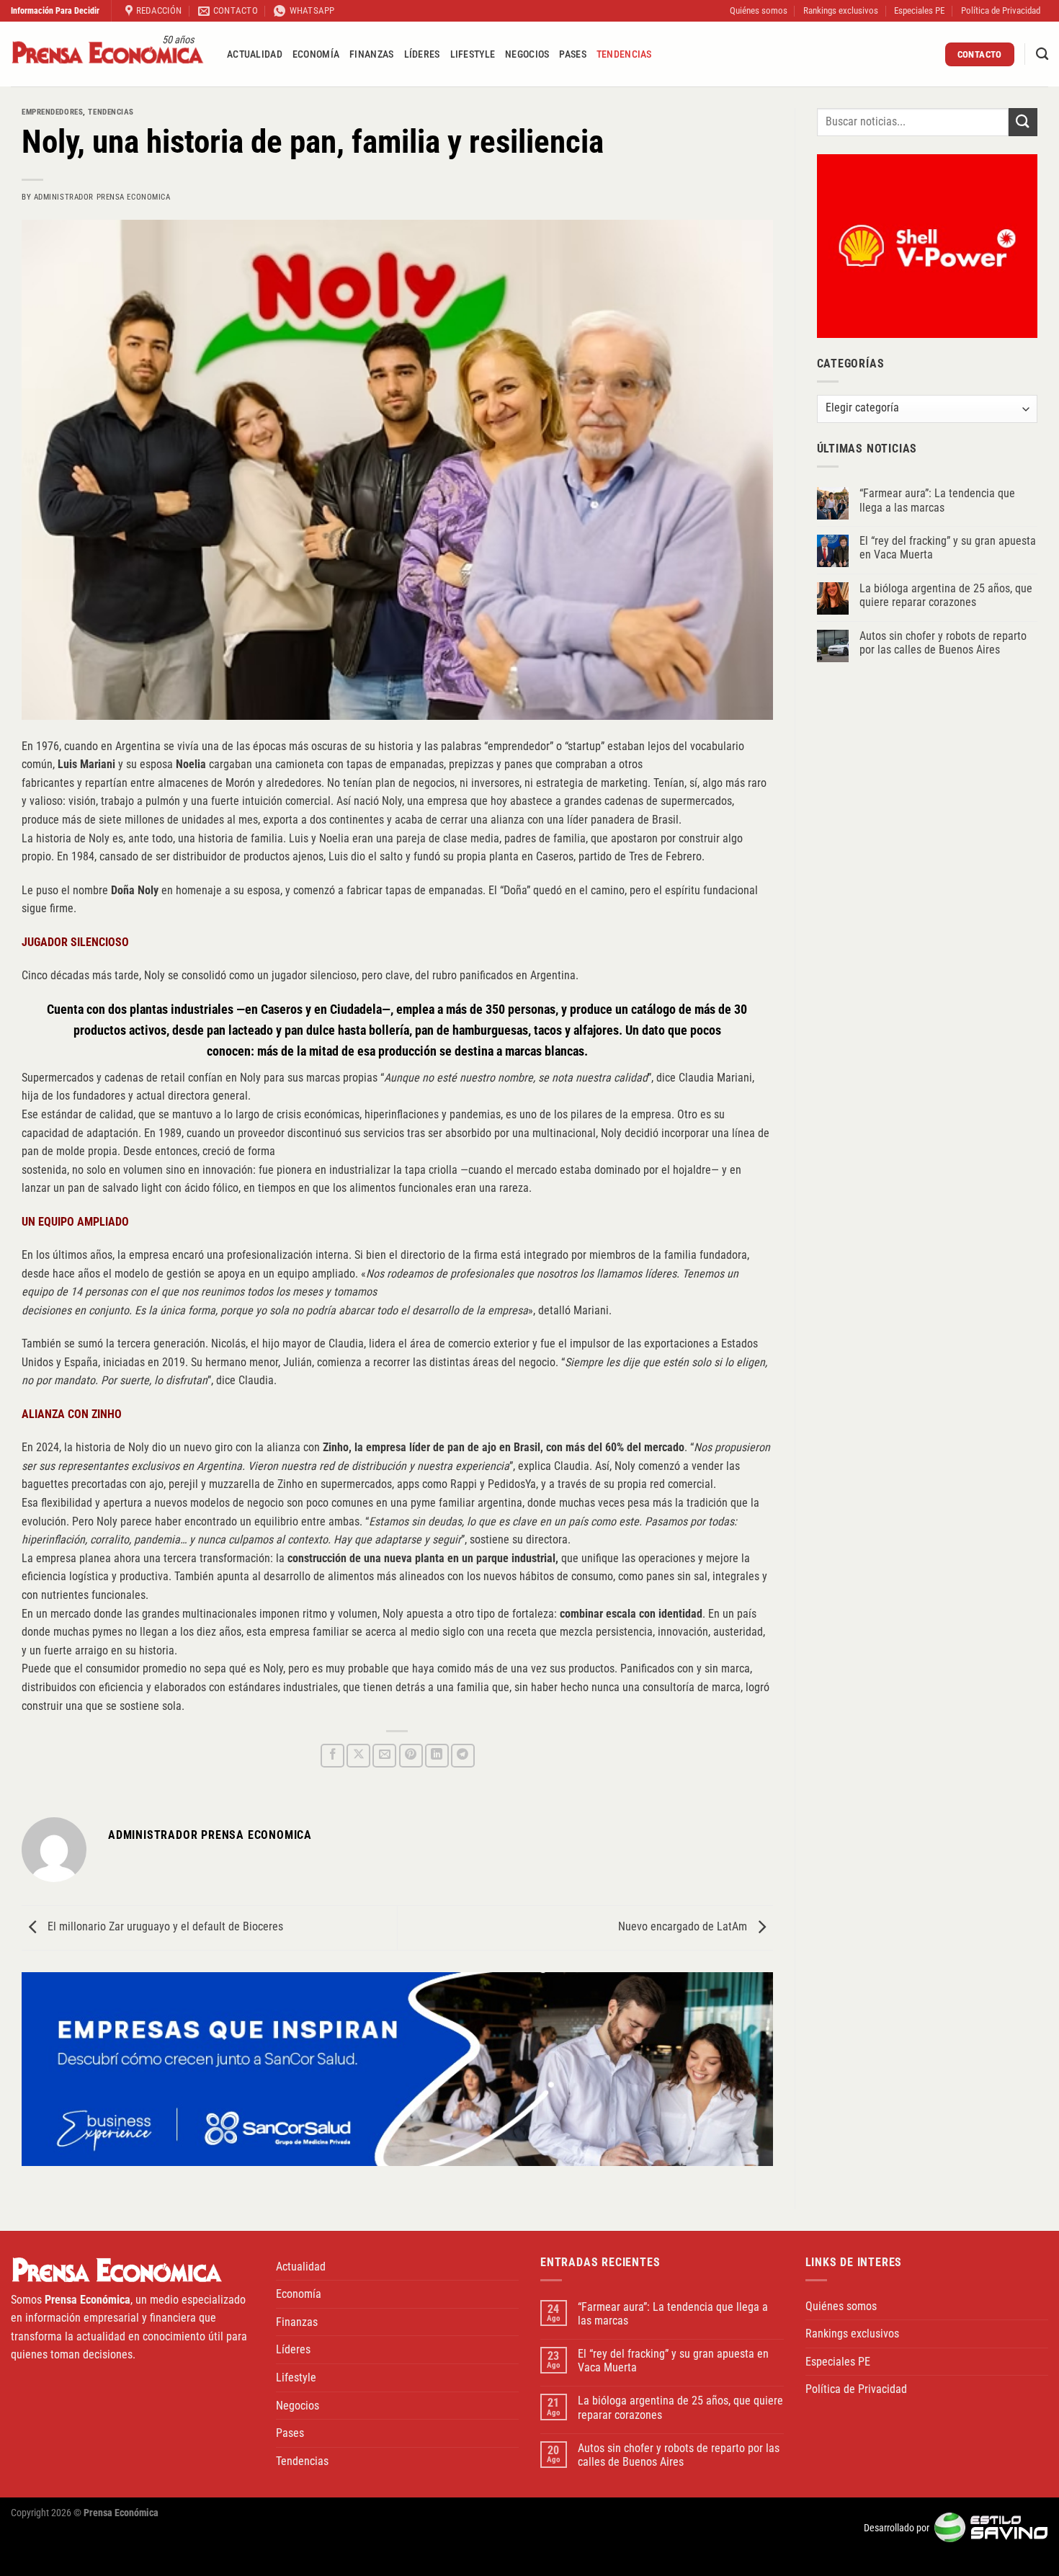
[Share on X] (358, 1756)
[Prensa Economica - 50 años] (108, 54)
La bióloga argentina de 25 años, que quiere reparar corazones (946, 596)
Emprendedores (52, 112)
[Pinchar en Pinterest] (411, 1756)
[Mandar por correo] (384, 1756)
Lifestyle (473, 54)
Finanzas (371, 54)
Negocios (527, 54)
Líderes (422, 54)
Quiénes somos (759, 10)
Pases (572, 54)
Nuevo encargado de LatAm (684, 1927)
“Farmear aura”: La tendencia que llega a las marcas (937, 501)
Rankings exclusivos (841, 10)
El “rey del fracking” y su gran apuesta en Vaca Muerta (948, 548)
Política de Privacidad (1001, 10)
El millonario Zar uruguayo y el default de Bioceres (164, 1927)
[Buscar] (1042, 54)
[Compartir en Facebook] (332, 1756)
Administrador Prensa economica (102, 197)
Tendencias (624, 54)
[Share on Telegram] (463, 1756)
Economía (316, 54)
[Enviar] (1023, 122)
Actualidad (255, 54)
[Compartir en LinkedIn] (437, 1756)
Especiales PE (919, 10)
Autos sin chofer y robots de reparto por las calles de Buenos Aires (943, 643)
